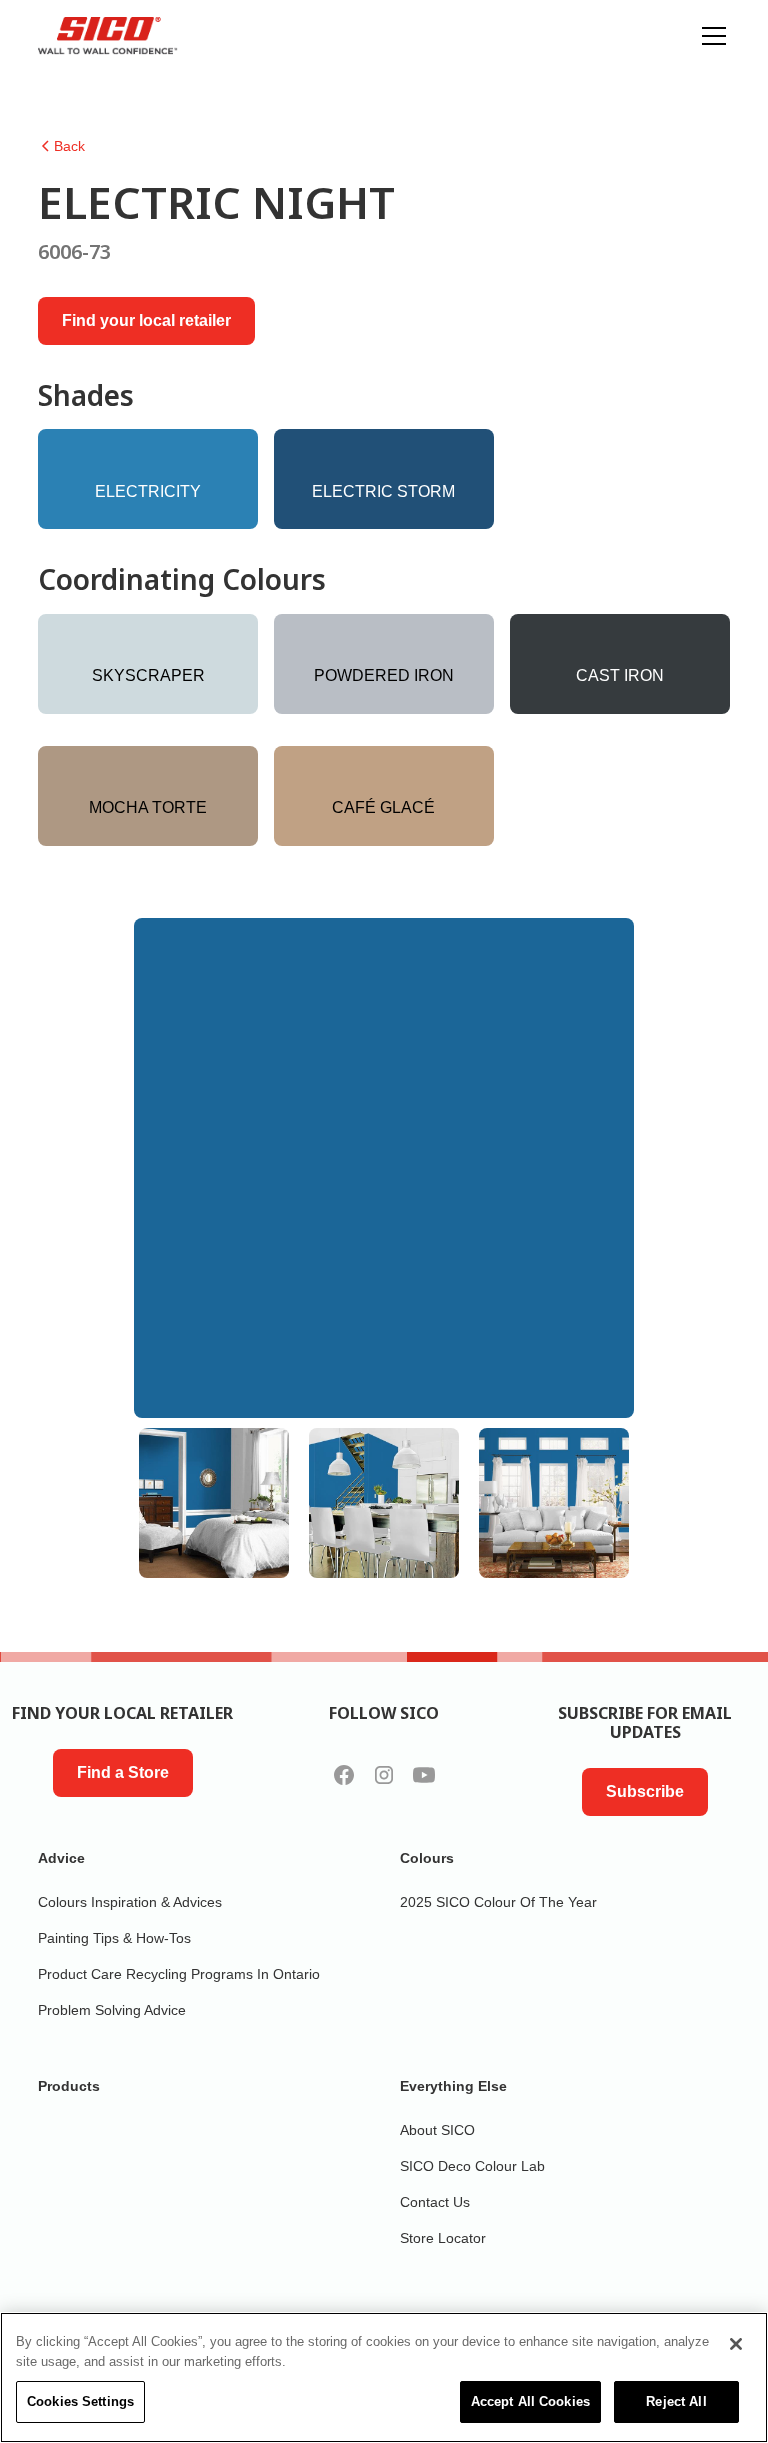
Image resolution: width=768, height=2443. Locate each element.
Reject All (676, 2401)
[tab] (214, 1503)
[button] (710, 36)
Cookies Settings (80, 2401)
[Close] (736, 2344)
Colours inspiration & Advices (130, 1902)
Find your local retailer (146, 320)
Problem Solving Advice (112, 2010)
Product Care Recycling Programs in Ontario (179, 1974)
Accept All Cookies (530, 2401)
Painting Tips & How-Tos (114, 1938)
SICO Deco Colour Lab (472, 2166)
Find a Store (123, 1772)
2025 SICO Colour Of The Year (498, 1902)
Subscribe (645, 1791)
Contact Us (435, 2202)
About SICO (437, 2130)
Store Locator (443, 2238)
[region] (384, 2377)
